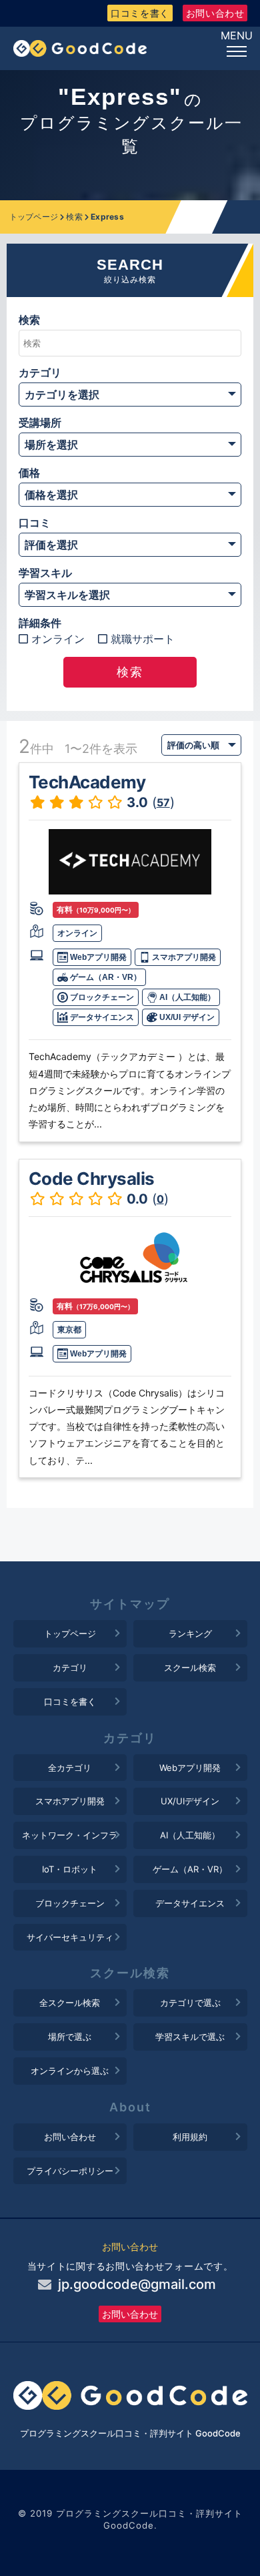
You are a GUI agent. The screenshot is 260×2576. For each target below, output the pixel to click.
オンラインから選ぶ (70, 2071)
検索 (74, 217)
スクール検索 (190, 1667)
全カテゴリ (70, 1768)
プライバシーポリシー (70, 2171)
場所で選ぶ (70, 2037)
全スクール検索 (70, 2003)
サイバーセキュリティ (70, 1937)
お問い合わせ (215, 13)
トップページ (34, 217)
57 (163, 802)
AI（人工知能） (186, 997)
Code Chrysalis (92, 1179)
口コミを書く (140, 13)
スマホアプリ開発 (183, 957)
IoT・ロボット (70, 1869)
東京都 (69, 1330)
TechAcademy (87, 782)
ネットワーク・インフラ (70, 1835)
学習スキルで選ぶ (190, 2037)
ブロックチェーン (101, 997)
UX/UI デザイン (186, 1017)
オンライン (58, 639)
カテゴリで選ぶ (190, 2003)
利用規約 (190, 2137)
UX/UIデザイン (190, 1801)
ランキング (190, 1633)
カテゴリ (70, 1667)
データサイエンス (101, 1017)
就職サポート (143, 639)
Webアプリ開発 (97, 957)
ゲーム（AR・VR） (105, 977)
